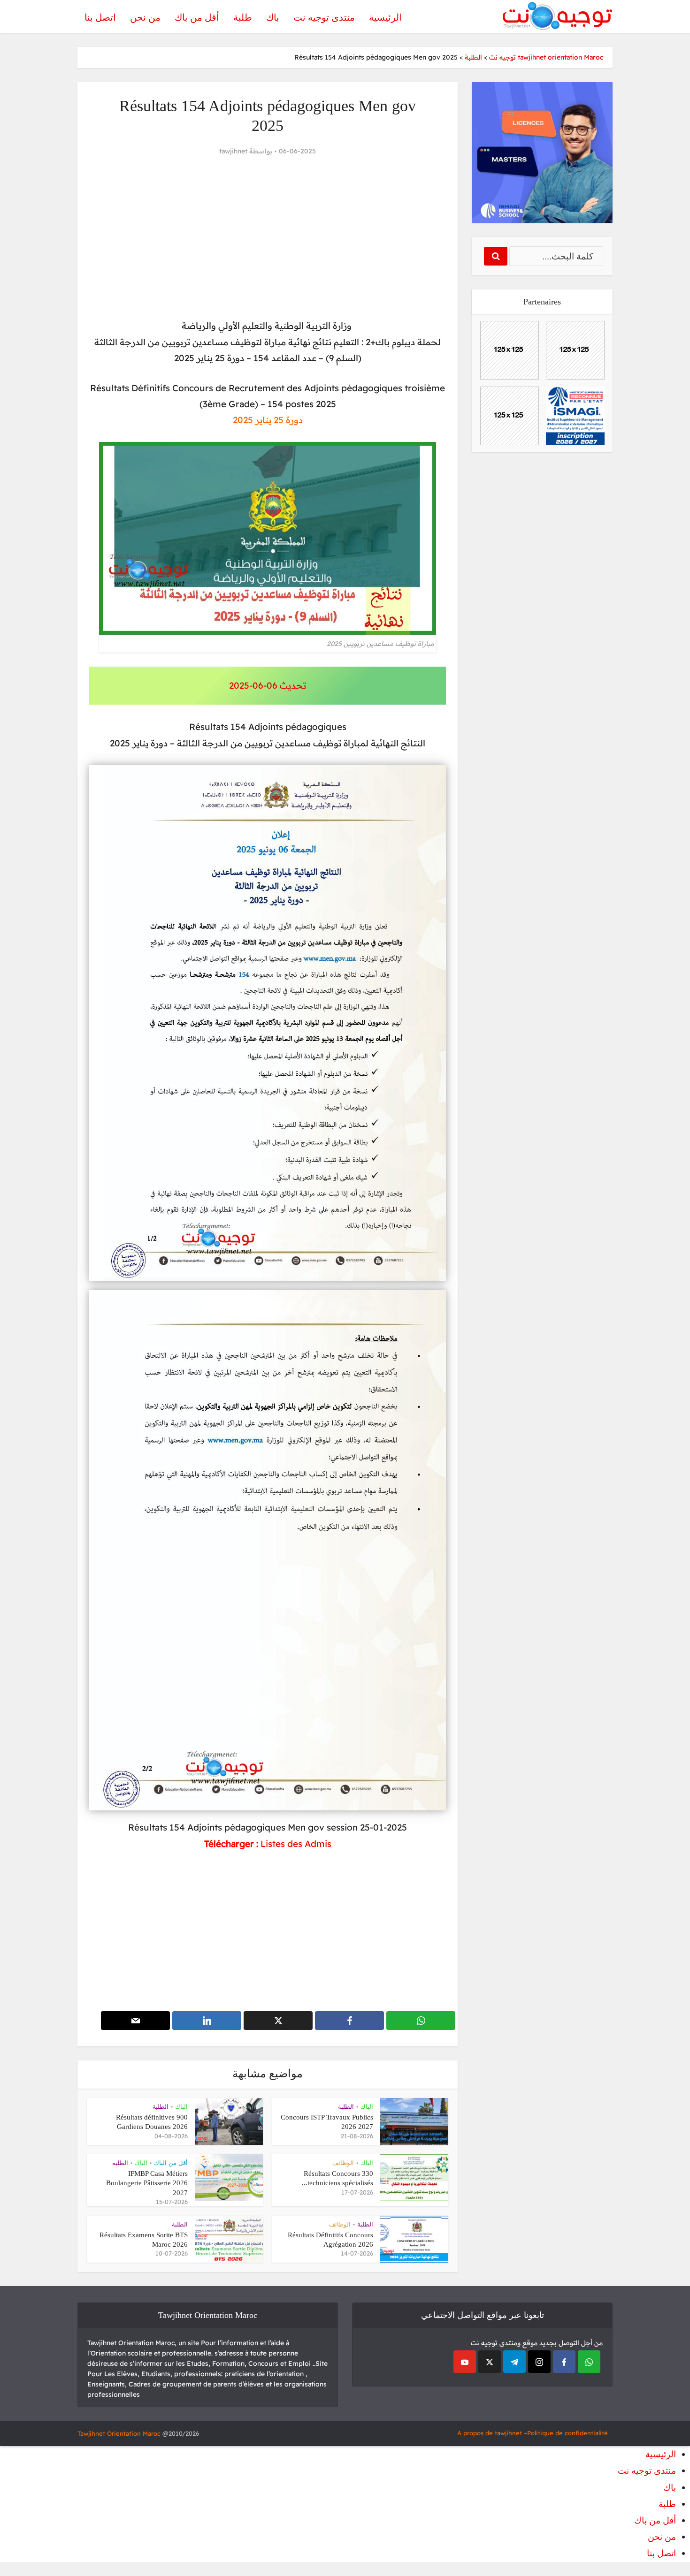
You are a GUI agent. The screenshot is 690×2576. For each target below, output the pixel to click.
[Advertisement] (268, 238)
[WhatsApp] (589, 2362)
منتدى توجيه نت (324, 17)
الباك (367, 2107)
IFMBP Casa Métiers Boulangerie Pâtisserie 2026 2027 (147, 2183)
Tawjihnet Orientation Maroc (119, 2433)
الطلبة (346, 2107)
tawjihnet (233, 151)
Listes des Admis (296, 1844)
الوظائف (343, 2163)
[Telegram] (514, 2362)
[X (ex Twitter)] (490, 2362)
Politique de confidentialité (567, 2433)
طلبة (243, 17)
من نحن (145, 17)
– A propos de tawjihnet (492, 2433)
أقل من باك (197, 17)
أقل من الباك (171, 2163)
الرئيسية (385, 17)
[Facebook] (564, 2362)
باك (273, 17)
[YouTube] (465, 2362)
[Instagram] (539, 2362)
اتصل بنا (100, 17)
